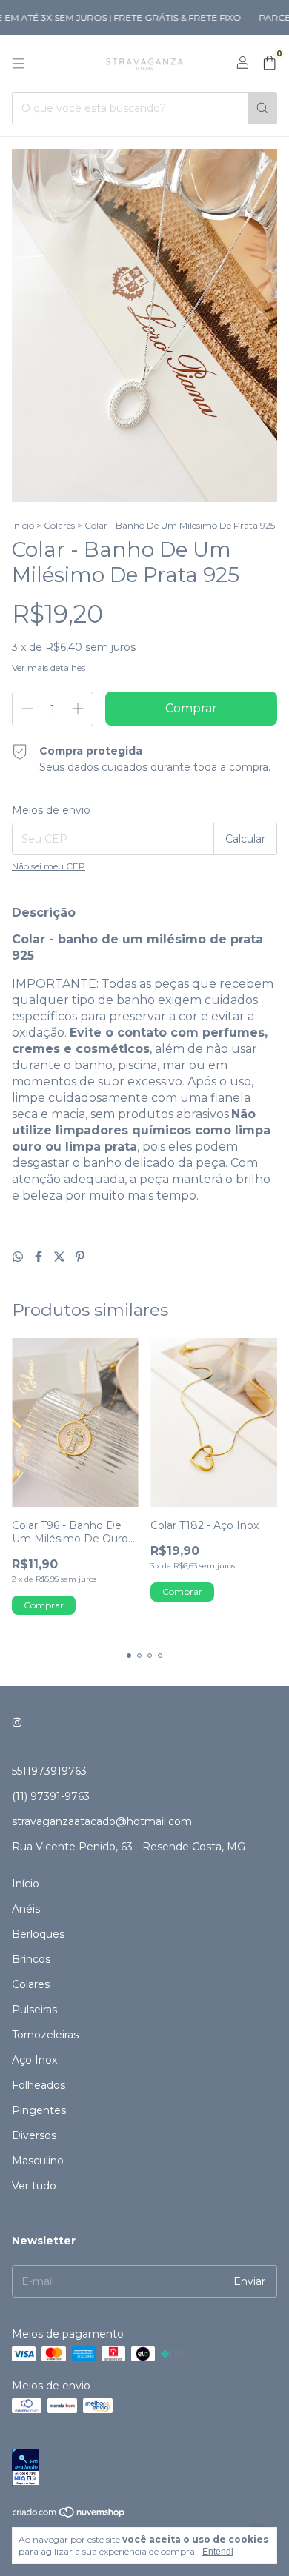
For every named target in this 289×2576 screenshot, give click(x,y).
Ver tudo (34, 2186)
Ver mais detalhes (49, 668)
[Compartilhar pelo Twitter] (61, 1257)
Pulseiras (34, 2010)
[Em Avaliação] (144, 2468)
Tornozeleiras (45, 2035)
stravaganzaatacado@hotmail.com (102, 1821)
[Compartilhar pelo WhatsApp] (19, 1257)
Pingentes (39, 2110)
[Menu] (19, 64)
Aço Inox (34, 2060)
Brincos (31, 1959)
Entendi (218, 2552)
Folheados (39, 2085)
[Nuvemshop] (69, 2515)
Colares (59, 525)
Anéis (26, 1909)
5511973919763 (49, 1771)
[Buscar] (262, 108)
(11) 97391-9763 (51, 1796)
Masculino (38, 2161)
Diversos (34, 2135)
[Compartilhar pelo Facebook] (40, 1257)
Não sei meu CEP (49, 866)
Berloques (38, 1934)
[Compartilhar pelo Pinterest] (80, 1257)
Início (23, 525)
